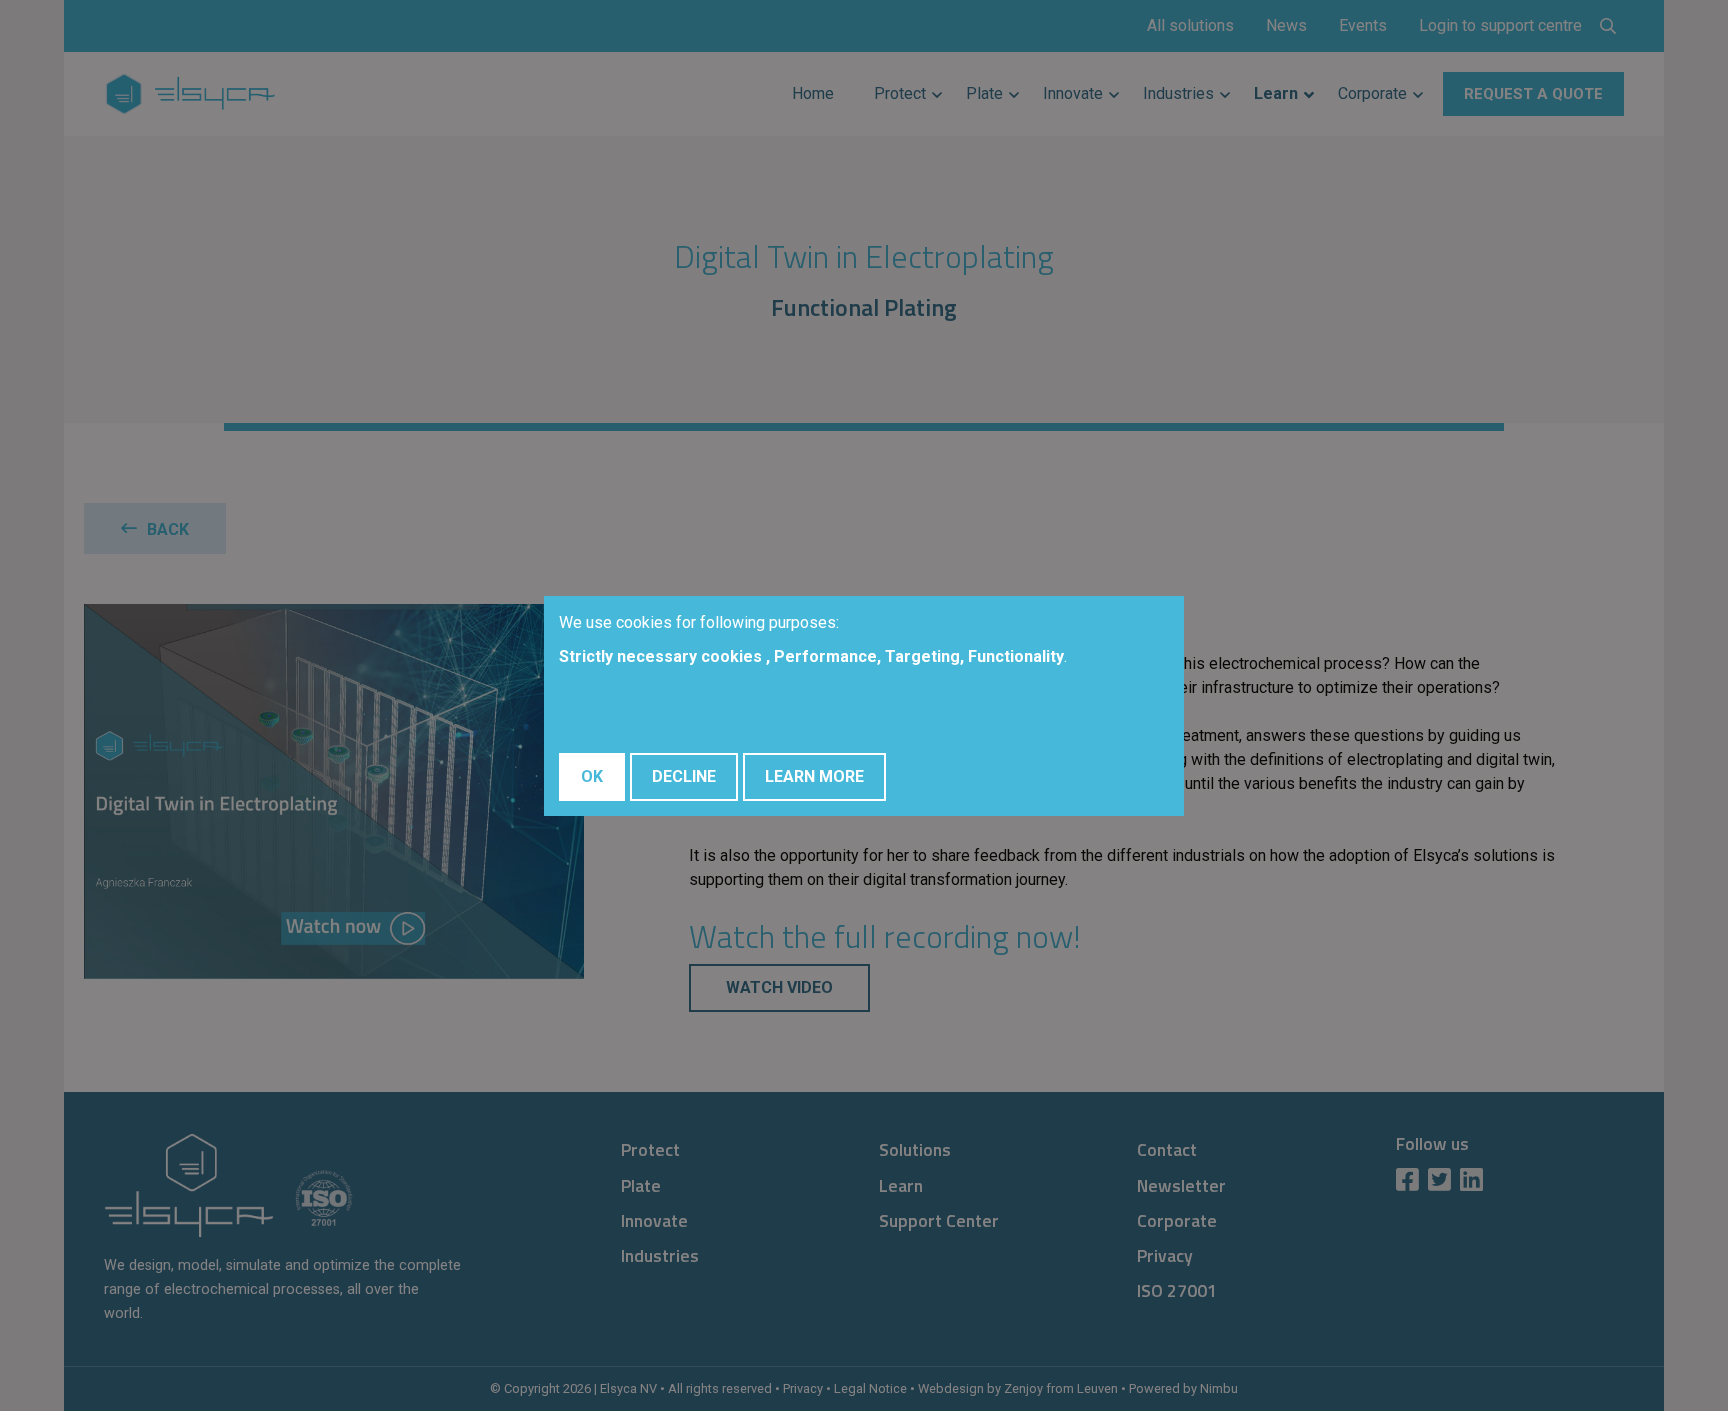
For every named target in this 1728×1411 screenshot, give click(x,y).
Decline (684, 776)
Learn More (814, 776)
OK (592, 776)
